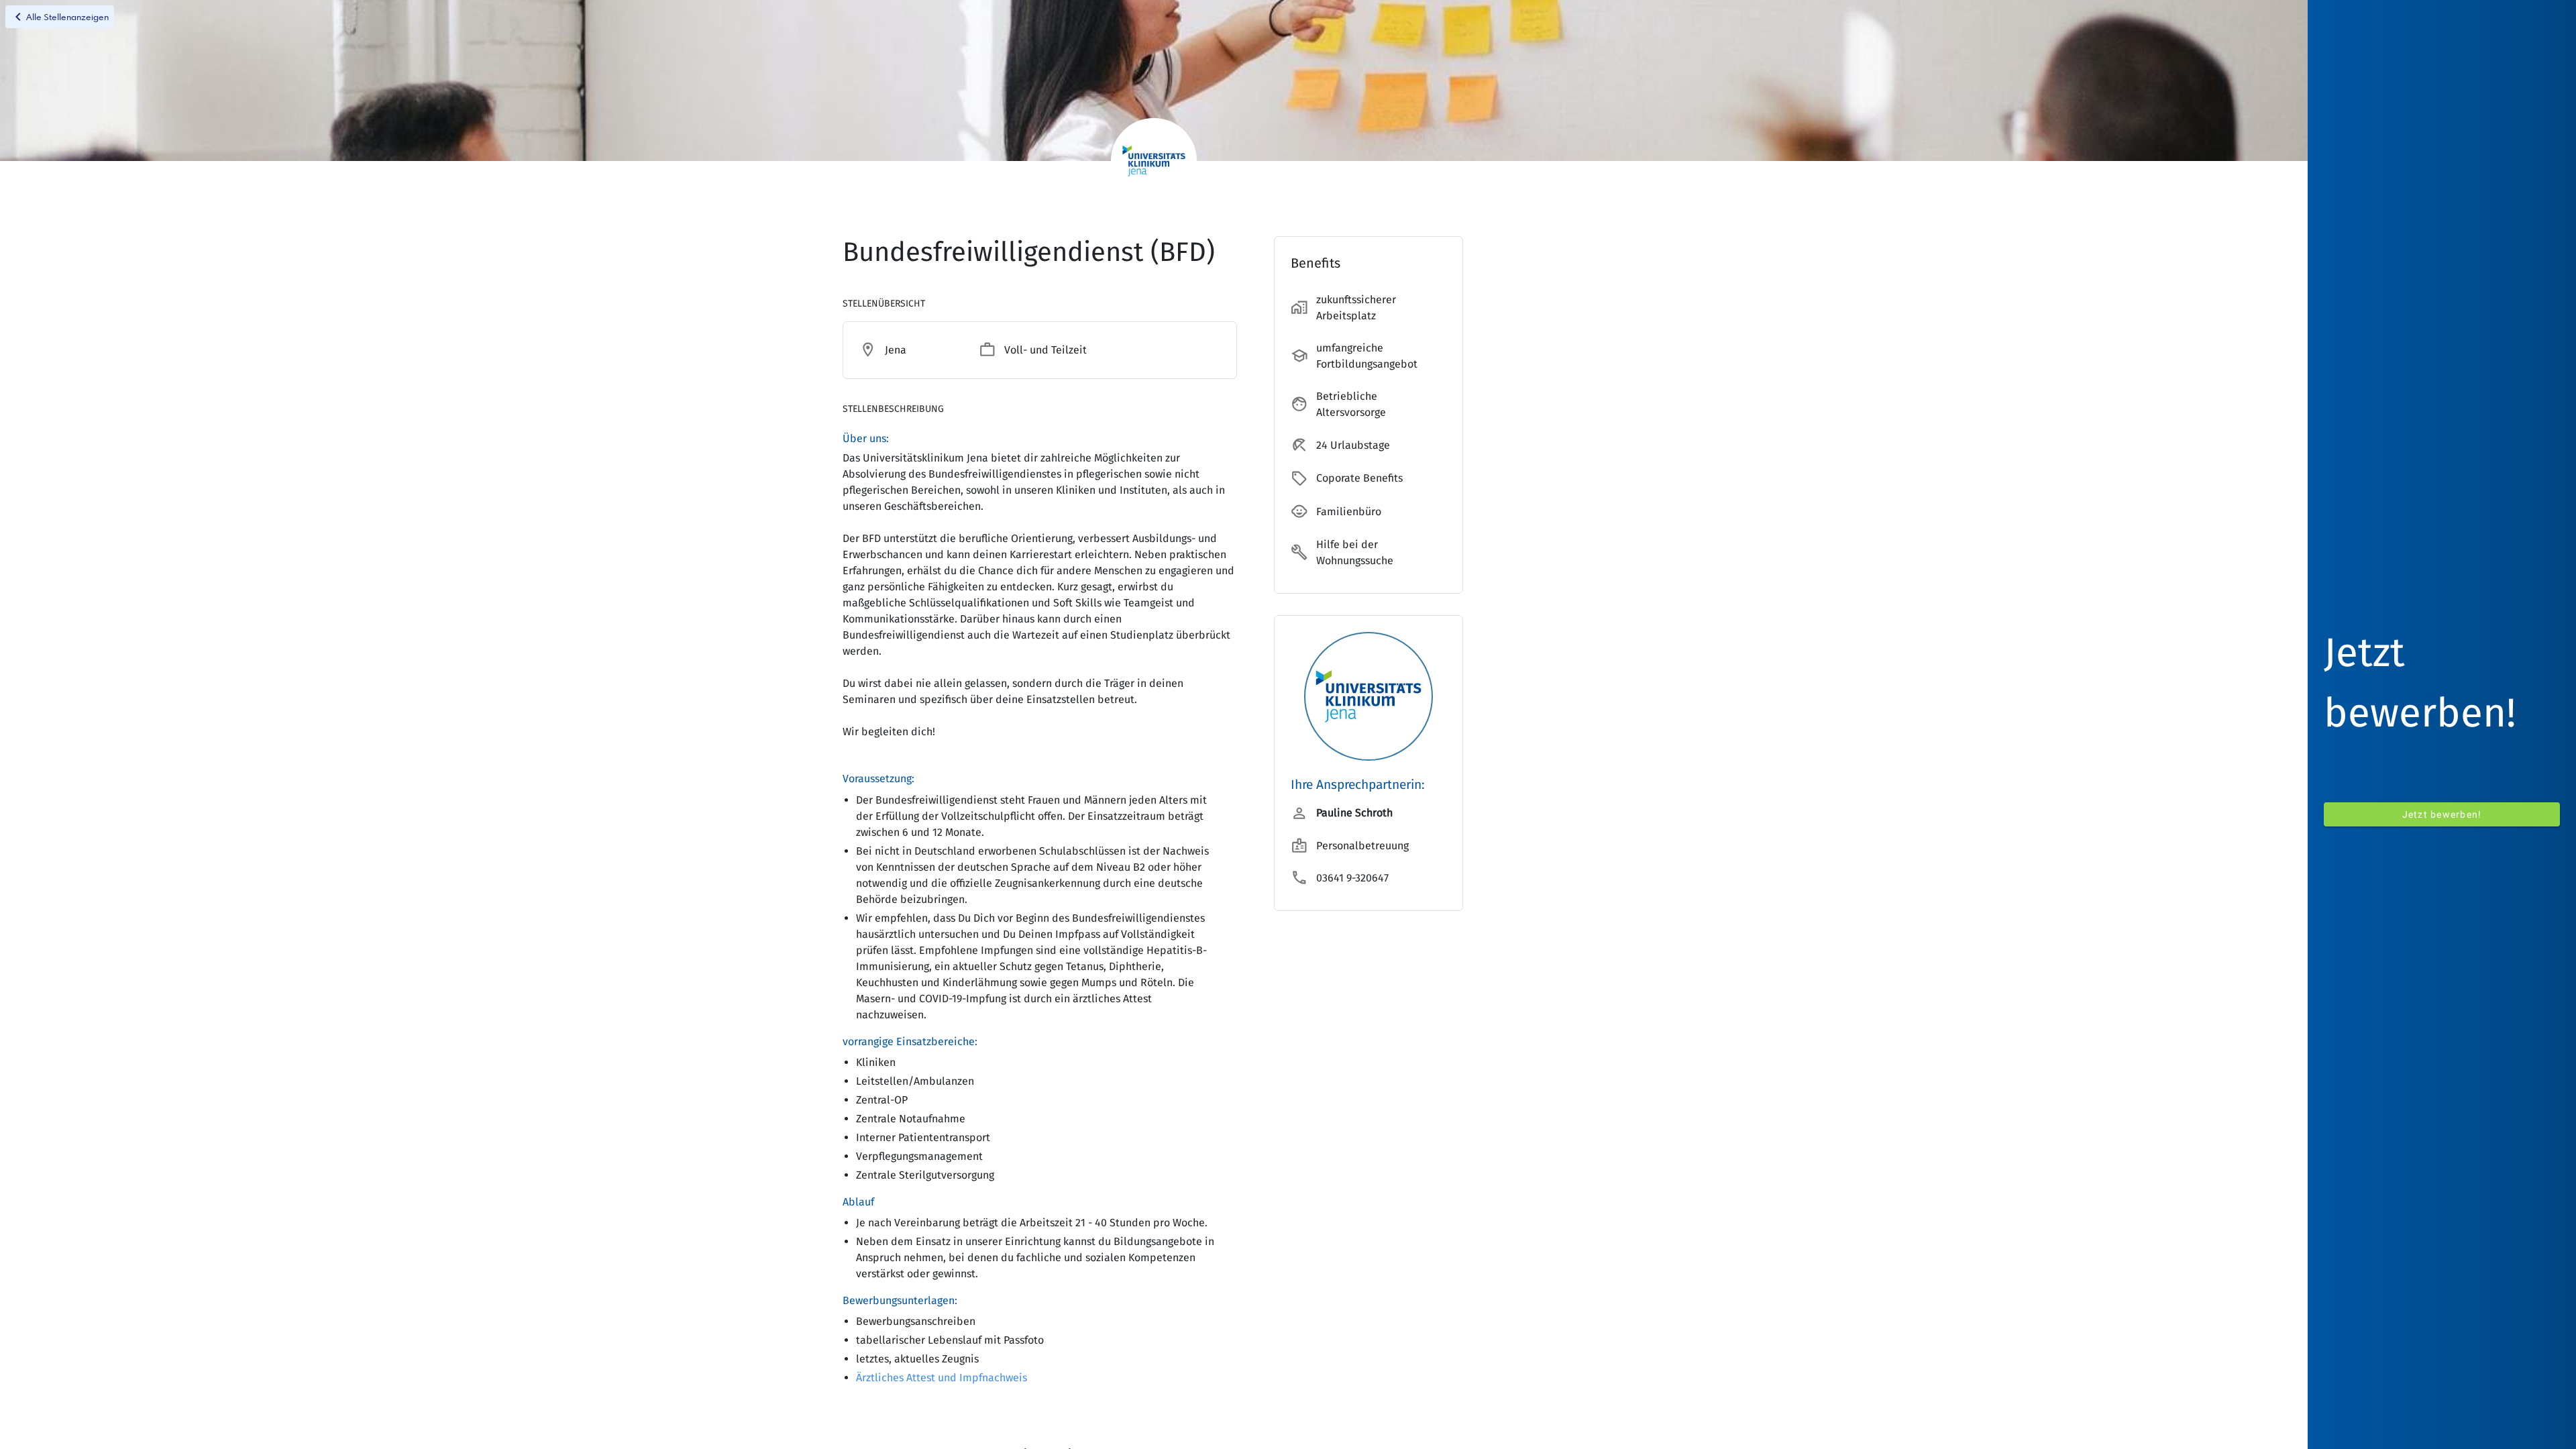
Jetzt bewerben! (2442, 814)
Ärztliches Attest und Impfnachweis (942, 1378)
